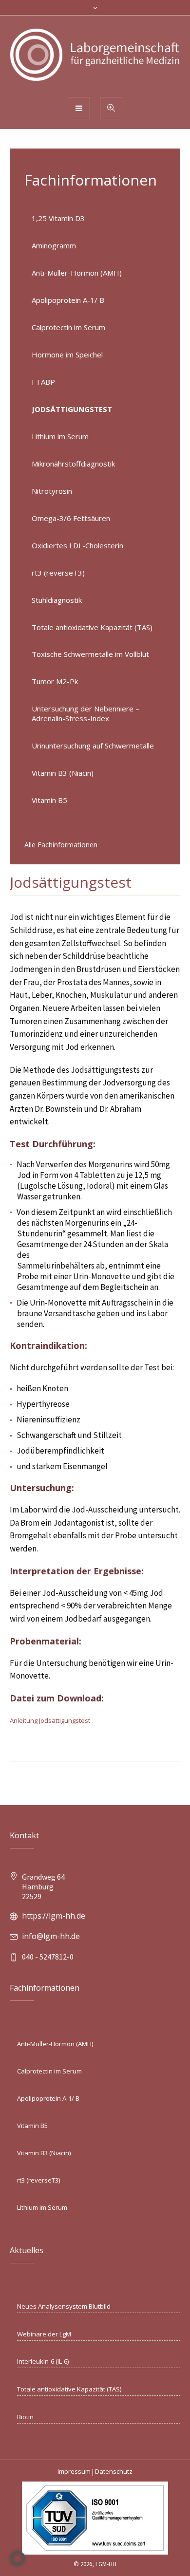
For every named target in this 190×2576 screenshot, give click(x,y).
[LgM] (95, 56)
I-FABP (43, 382)
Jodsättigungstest (72, 409)
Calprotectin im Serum (68, 327)
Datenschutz (114, 2471)
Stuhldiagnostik (57, 600)
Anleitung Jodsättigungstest (50, 1720)
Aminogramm (54, 245)
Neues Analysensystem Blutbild (64, 2306)
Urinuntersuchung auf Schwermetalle (93, 746)
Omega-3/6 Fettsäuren (71, 518)
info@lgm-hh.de (51, 1936)
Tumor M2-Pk (55, 681)
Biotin (25, 2417)
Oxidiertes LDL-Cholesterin (77, 545)
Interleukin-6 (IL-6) (43, 2361)
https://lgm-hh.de (54, 1916)
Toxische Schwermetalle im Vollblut (90, 654)
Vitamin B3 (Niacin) (63, 773)
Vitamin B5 (49, 800)
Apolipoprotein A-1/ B (68, 300)
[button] (18, 2558)
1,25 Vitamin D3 (58, 218)
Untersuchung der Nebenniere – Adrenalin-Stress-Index (85, 713)
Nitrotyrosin (52, 491)
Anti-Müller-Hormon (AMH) (77, 273)
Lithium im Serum (60, 436)
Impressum (74, 2471)
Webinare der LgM (44, 2334)
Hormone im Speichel (67, 355)
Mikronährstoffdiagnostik (73, 464)
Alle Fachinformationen (61, 845)
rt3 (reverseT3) (58, 573)
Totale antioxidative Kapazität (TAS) (92, 627)
